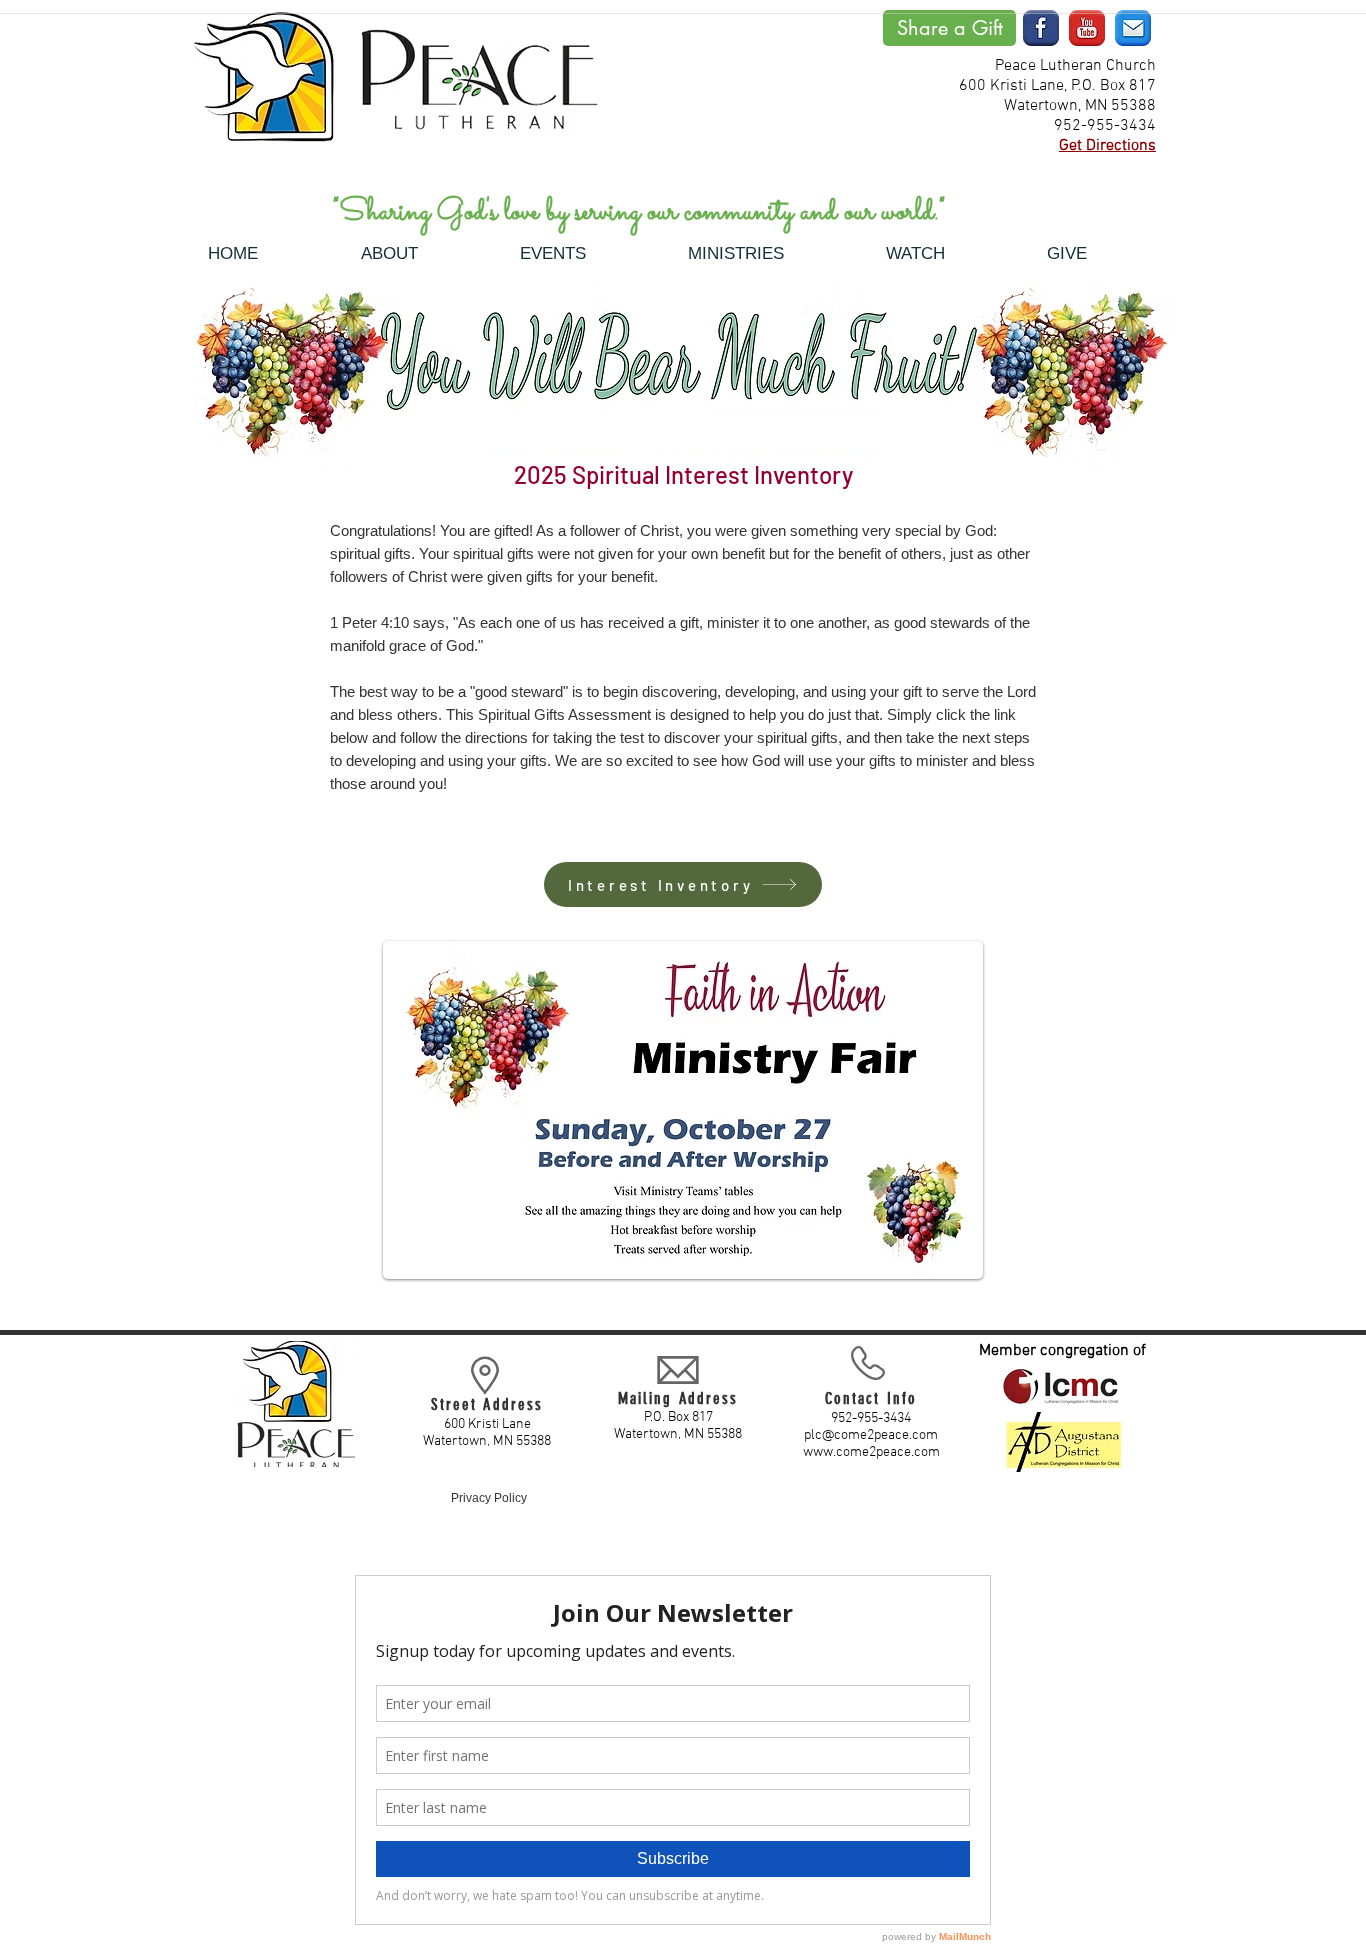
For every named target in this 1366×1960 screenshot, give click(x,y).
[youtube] (1087, 28)
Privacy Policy (489, 1498)
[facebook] (1041, 28)
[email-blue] (1133, 28)
